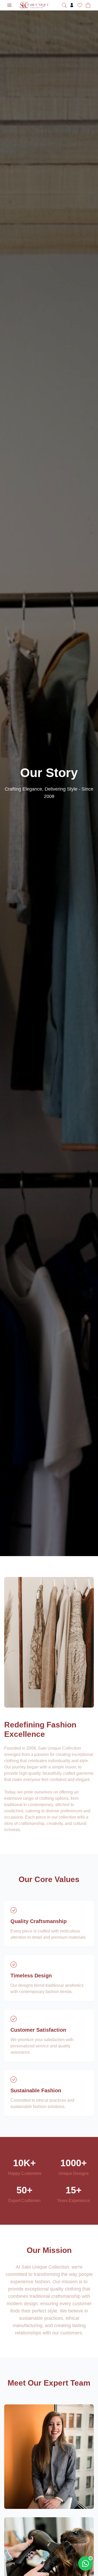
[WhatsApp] (85, 2563)
